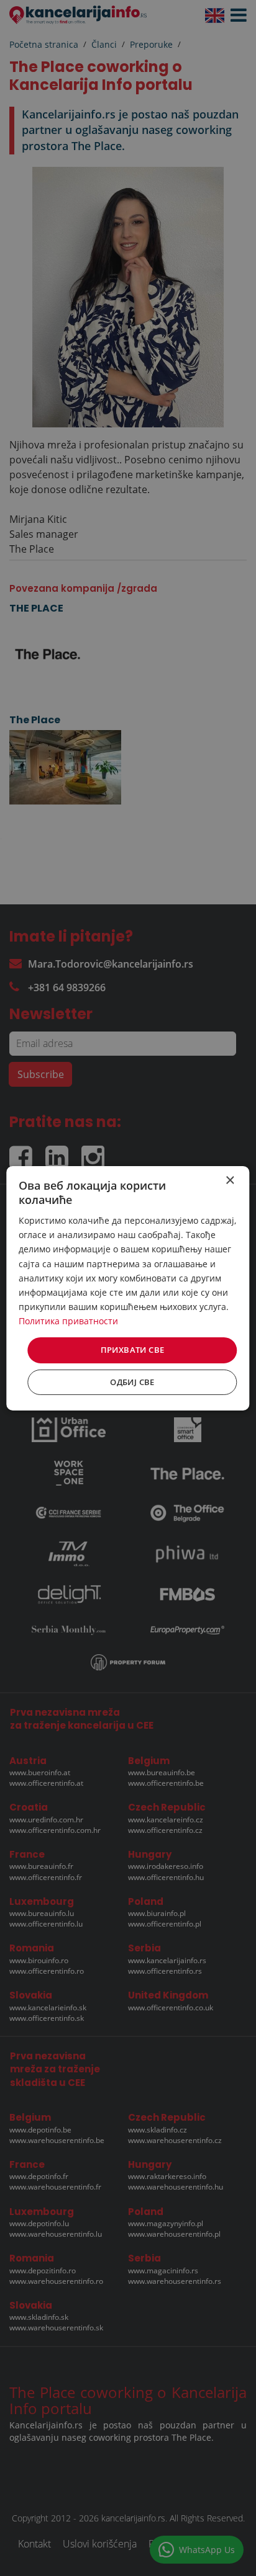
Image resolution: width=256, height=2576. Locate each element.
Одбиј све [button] (132, 1382)
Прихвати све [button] (133, 1350)
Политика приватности (68, 1321)
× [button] (230, 1180)
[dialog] (128, 1288)
